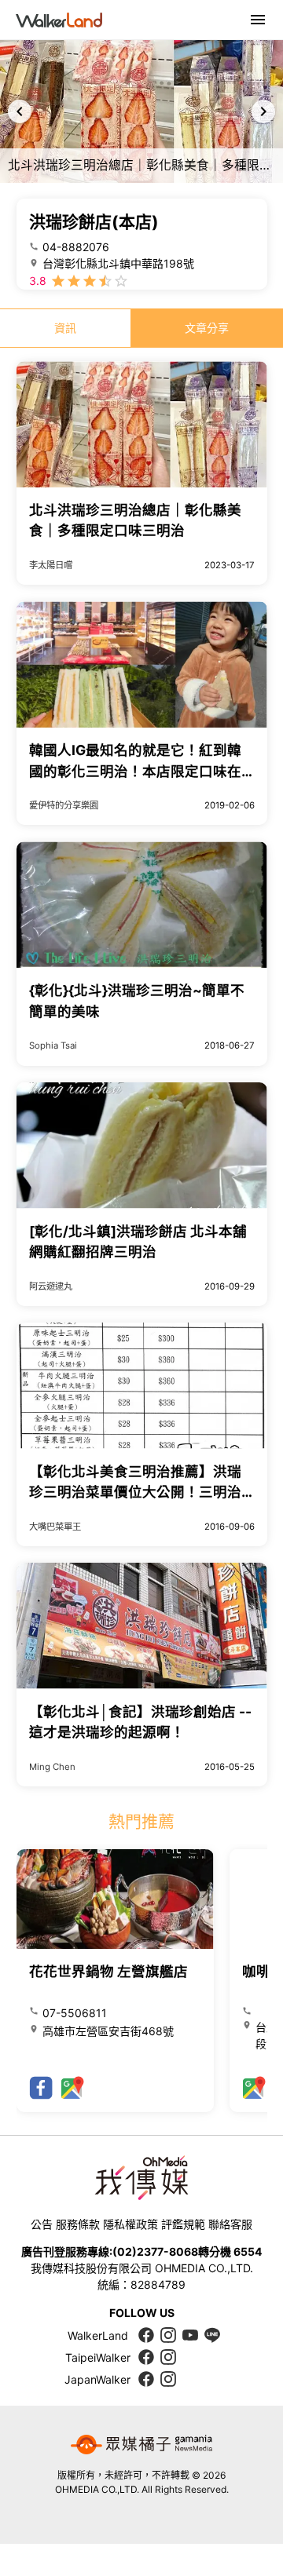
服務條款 (78, 2224)
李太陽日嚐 (51, 565)
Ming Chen (52, 1767)
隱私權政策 (130, 2224)
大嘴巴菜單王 (55, 1527)
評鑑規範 (183, 2224)
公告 (42, 2224)
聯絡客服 (230, 2224)
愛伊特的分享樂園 (64, 805)
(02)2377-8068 (155, 2251)
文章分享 (207, 328)
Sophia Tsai (53, 1045)
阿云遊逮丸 (51, 1286)
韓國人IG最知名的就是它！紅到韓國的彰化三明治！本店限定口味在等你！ (135, 771)
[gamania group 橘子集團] (141, 2445)
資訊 (65, 328)
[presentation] (20, 111)
